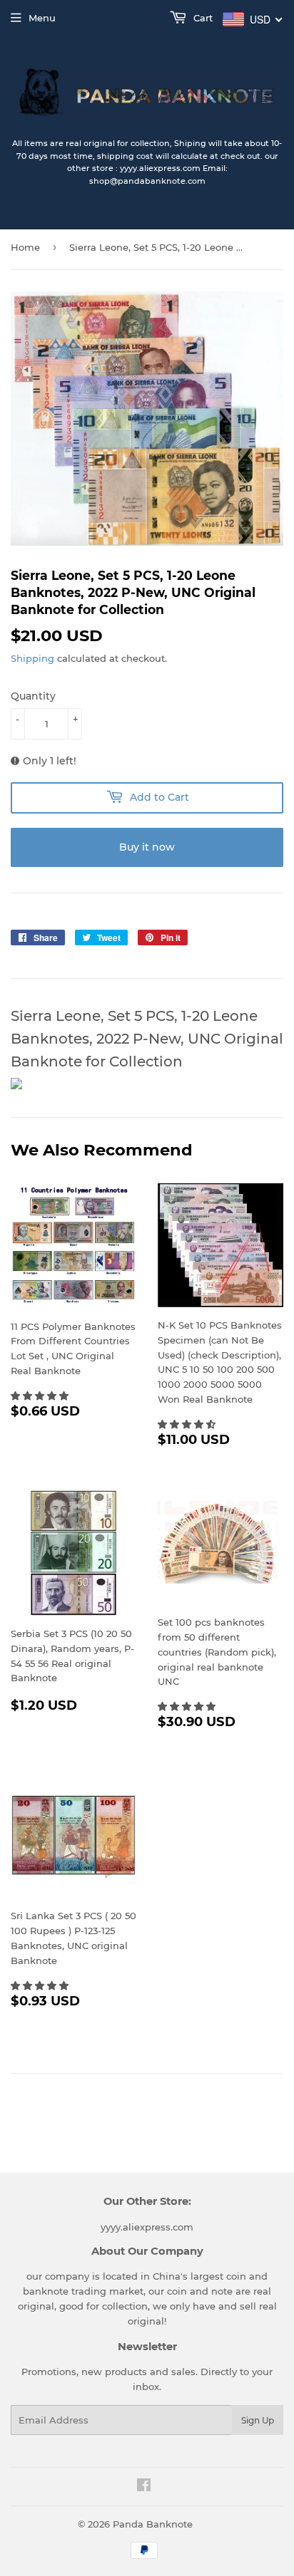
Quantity (33, 696)
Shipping (32, 658)
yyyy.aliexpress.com (147, 2227)
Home (25, 247)
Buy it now (147, 847)
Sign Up (258, 2420)
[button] (41, 1396)
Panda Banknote (153, 2524)
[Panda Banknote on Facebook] (144, 2487)
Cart (202, 18)
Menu (42, 18)
